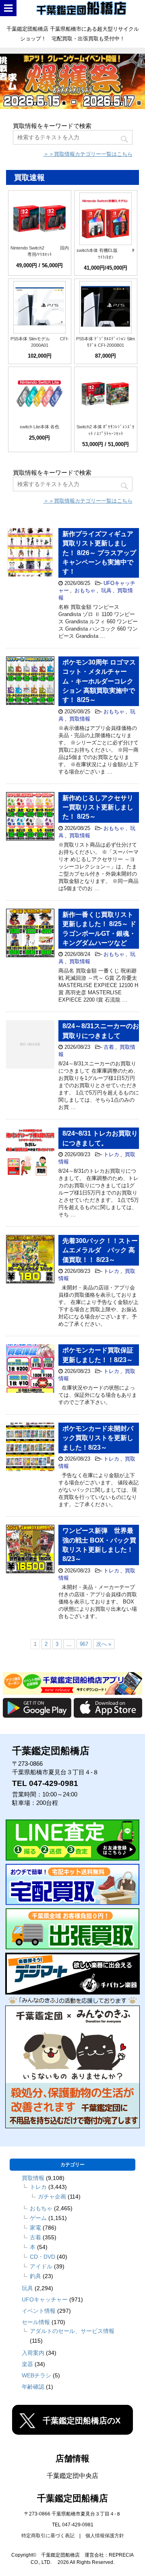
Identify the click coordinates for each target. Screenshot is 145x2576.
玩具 (106, 590)
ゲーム (38, 2218)
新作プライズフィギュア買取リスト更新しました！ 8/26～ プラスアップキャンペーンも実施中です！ (99, 553)
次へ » (104, 1644)
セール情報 (36, 2322)
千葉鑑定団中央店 (72, 2476)
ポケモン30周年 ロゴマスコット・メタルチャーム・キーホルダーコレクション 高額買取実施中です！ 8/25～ (99, 681)
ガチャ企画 (52, 2197)
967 (84, 1644)
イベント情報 (39, 2311)
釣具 (35, 2276)
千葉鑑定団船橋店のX (82, 2421)
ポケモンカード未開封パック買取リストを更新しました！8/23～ (98, 1438)
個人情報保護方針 (105, 2536)
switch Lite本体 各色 (39, 427)
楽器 (27, 2364)
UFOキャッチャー (45, 2299)
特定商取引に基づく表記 (48, 2536)
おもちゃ (85, 590)
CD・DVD (42, 2257)
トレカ (111, 1154)
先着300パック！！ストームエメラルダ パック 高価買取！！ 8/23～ (100, 1250)
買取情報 (80, 719)
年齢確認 (33, 2387)
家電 (35, 2228)
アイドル (41, 2266)
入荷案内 (33, 2353)
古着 (109, 1047)
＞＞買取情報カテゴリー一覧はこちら (88, 154)
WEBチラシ (36, 2375)
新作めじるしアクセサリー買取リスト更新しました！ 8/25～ (98, 807)
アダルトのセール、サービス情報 (72, 2331)
